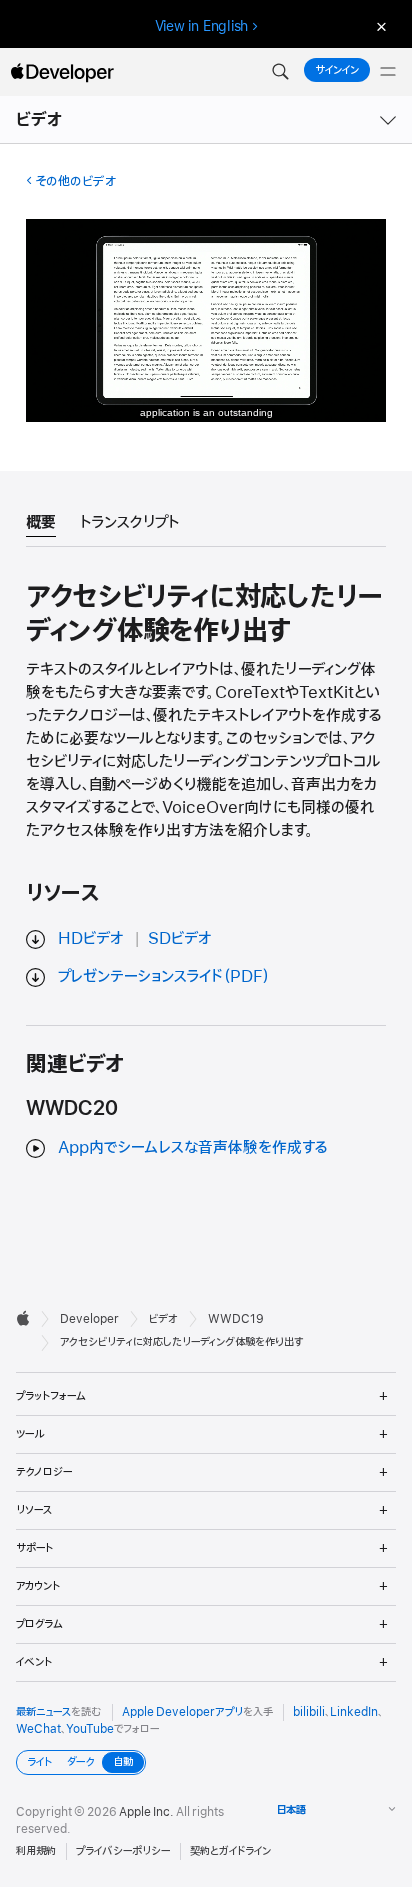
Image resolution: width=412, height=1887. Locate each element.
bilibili (309, 1712)
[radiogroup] (81, 1762)
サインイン (337, 70)
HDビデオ (91, 939)
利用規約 (36, 1851)
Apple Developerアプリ (182, 1712)
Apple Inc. (146, 1812)
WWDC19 (236, 1319)
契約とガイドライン (230, 1851)
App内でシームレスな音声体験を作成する (193, 1148)
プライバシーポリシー (123, 1851)
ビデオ (40, 120)
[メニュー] (388, 72)
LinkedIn (354, 1712)
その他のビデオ (75, 181)
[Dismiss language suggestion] (379, 26)
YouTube (90, 1729)
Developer (89, 1319)
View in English (202, 26)
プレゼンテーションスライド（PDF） (164, 977)
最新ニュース (43, 1712)
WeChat (38, 1729)
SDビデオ (180, 939)
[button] (280, 72)
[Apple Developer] (62, 72)
